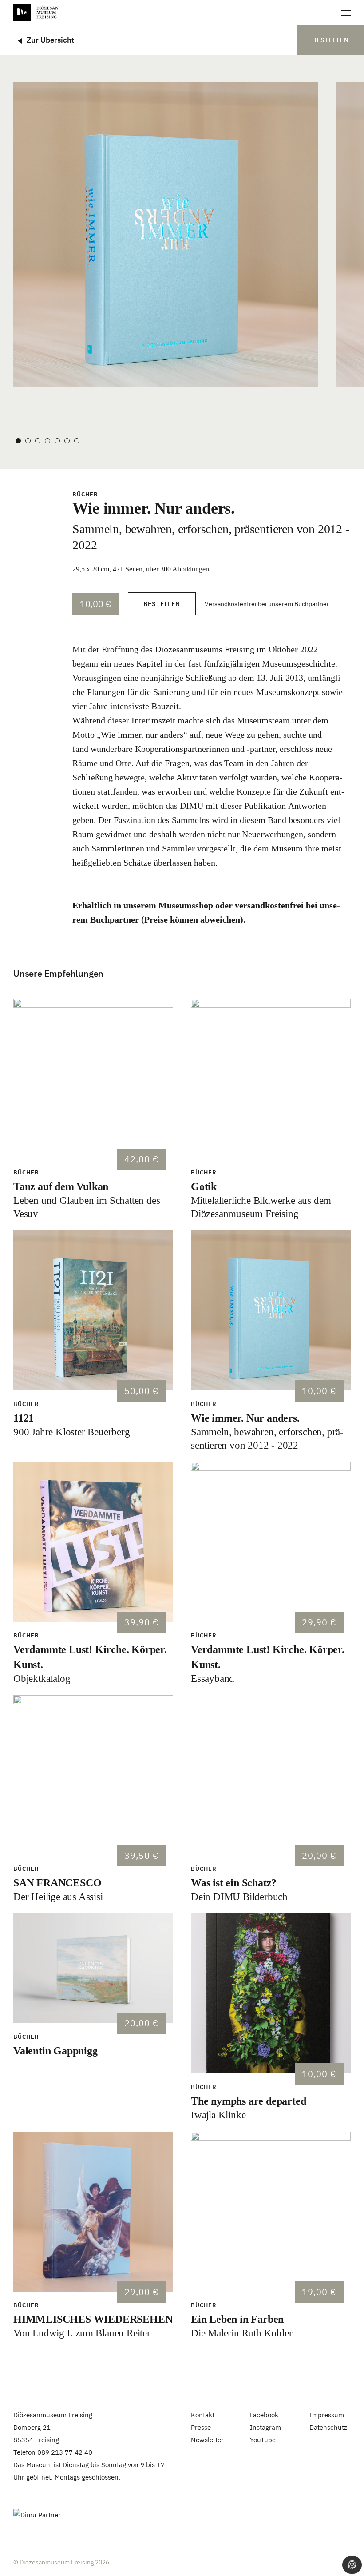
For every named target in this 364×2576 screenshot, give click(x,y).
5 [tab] (57, 441)
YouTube (263, 2440)
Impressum (327, 2415)
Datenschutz (328, 2427)
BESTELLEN (330, 40)
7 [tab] (77, 441)
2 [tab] (28, 441)
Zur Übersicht (50, 40)
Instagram (265, 2427)
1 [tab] (18, 441)
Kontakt (203, 2415)
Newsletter (207, 2440)
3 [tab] (38, 441)
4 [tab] (47, 441)
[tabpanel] (166, 234)
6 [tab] (67, 441)
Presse (201, 2427)
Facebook (264, 2415)
